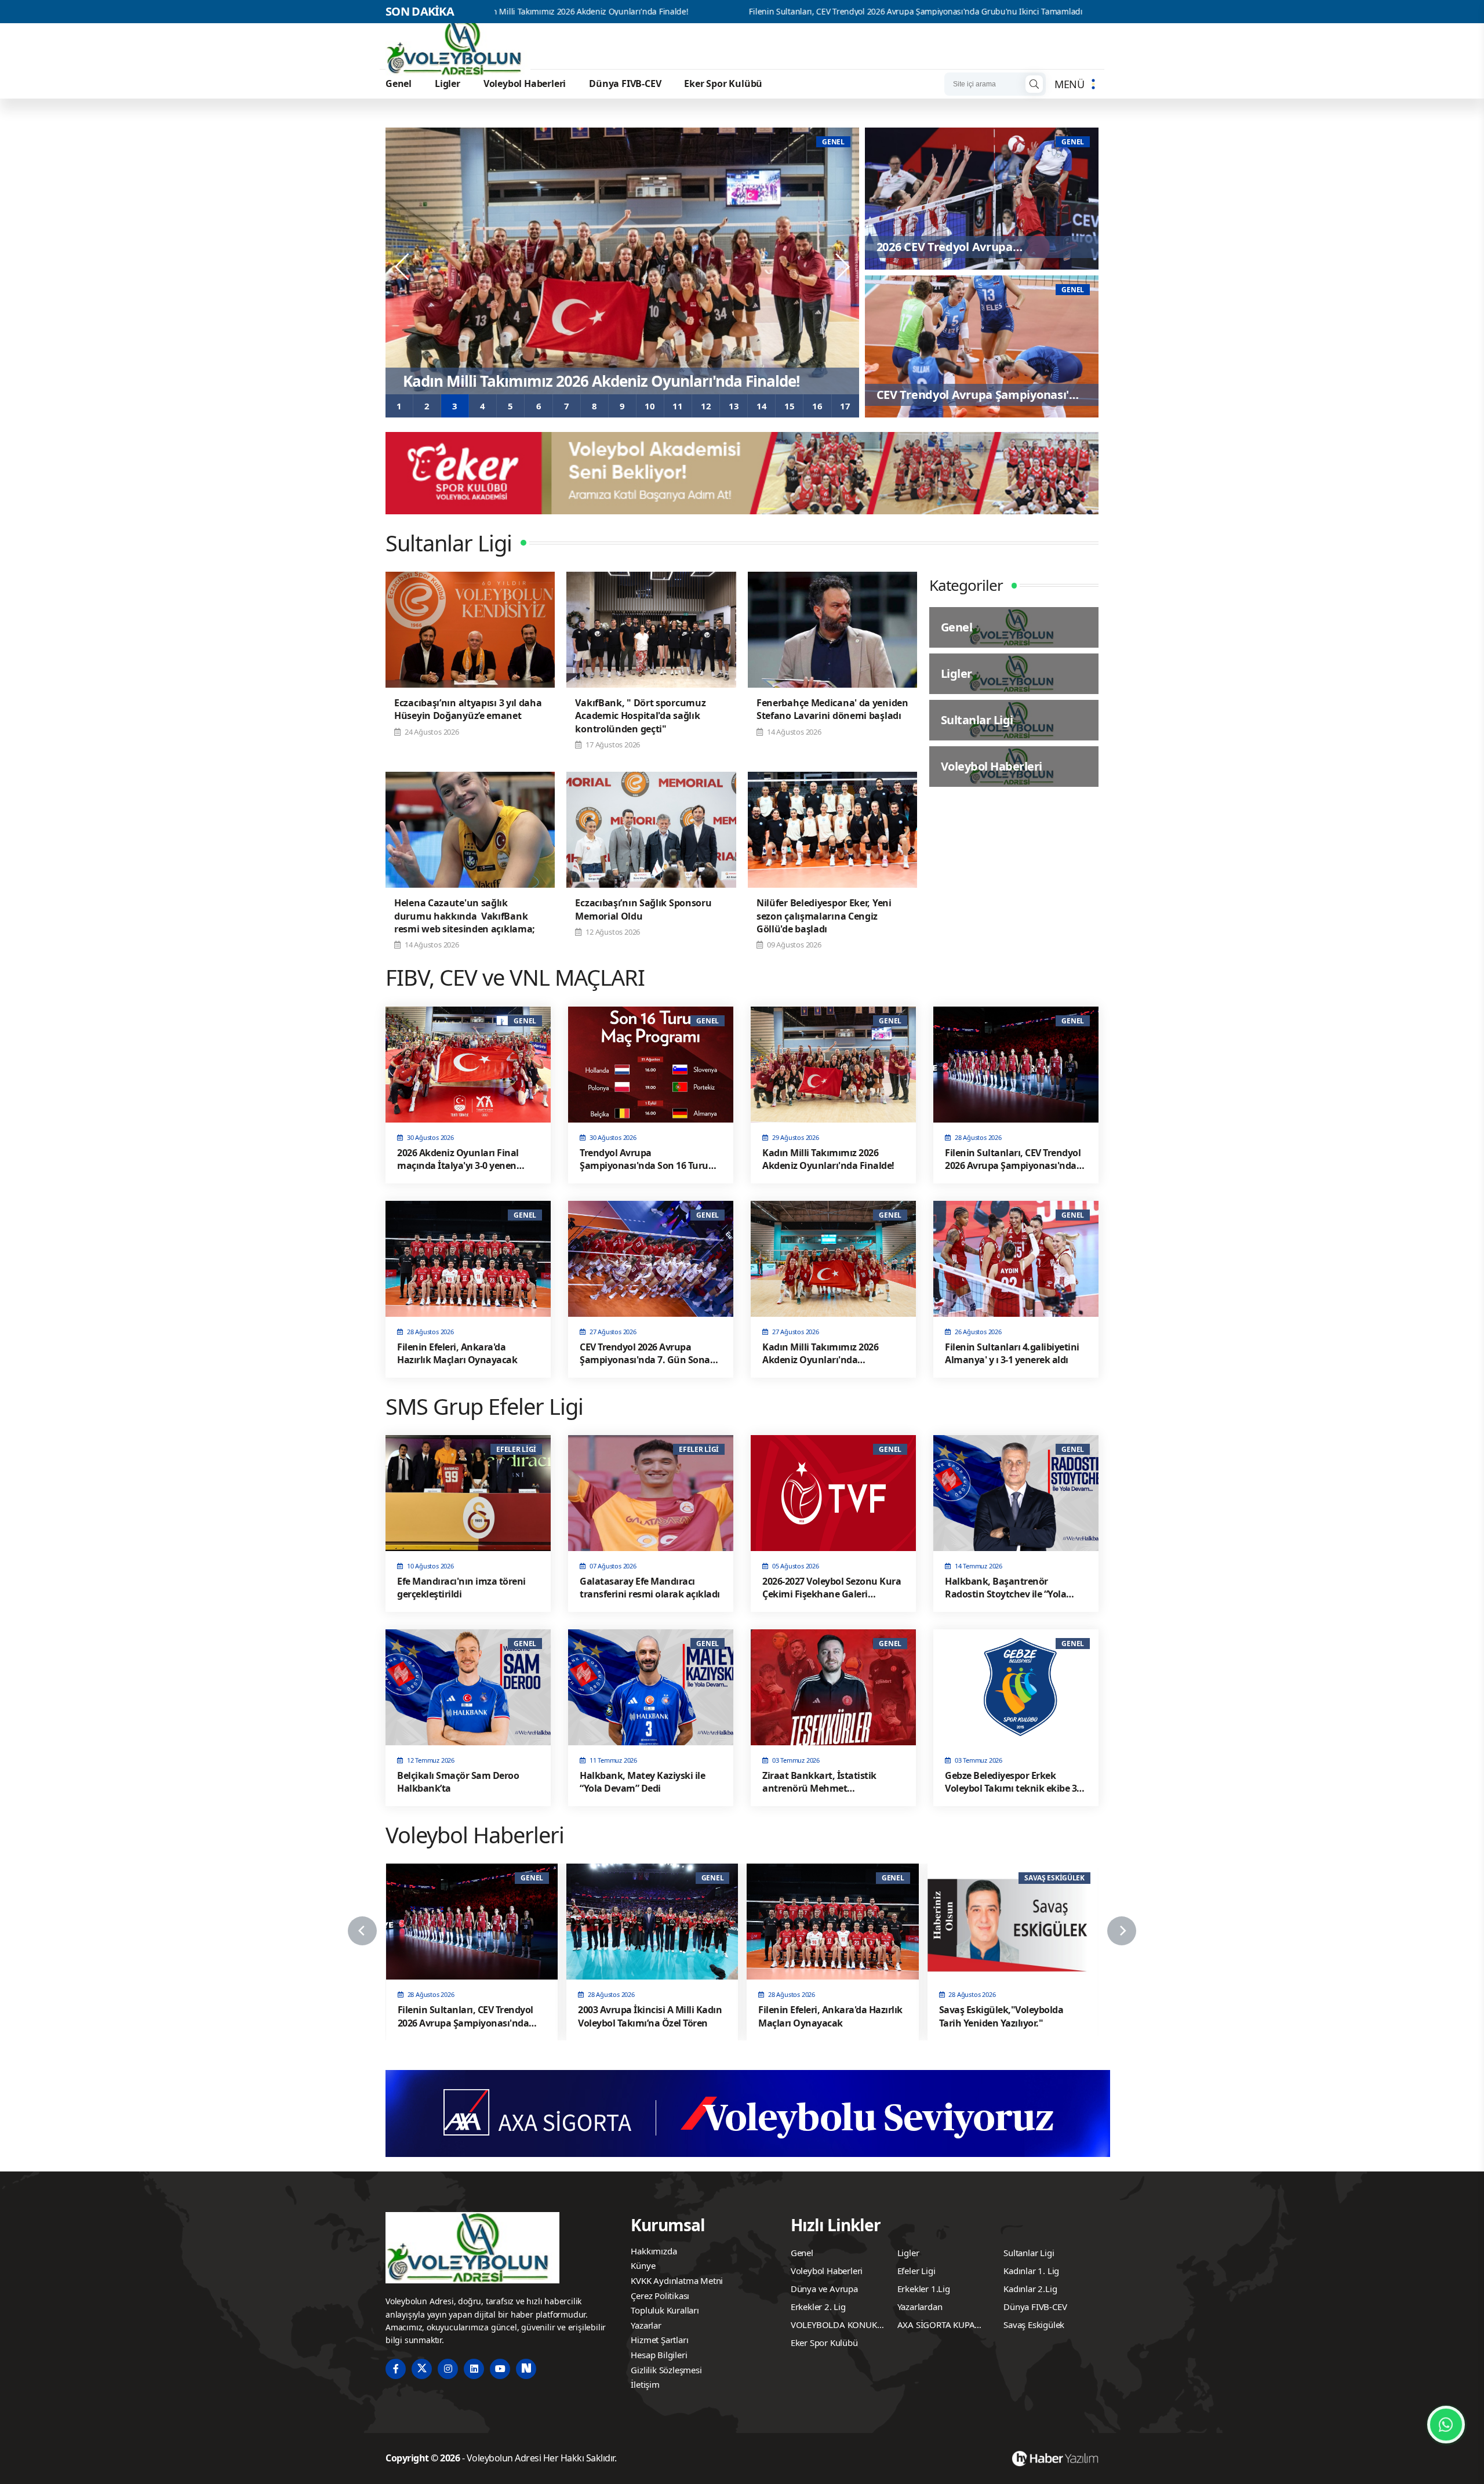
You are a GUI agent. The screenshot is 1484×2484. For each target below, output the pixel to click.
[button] (399, 406)
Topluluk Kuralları (665, 2310)
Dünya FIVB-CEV (625, 83)
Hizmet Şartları (659, 2340)
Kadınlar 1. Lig (1031, 2271)
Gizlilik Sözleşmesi (666, 2370)
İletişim (645, 2384)
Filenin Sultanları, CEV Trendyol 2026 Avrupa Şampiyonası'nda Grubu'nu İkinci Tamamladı (727, 12)
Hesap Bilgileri (659, 2355)
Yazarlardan (920, 2307)
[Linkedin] (474, 2369)
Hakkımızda (654, 2251)
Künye (643, 2265)
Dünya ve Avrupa (824, 2289)
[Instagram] (448, 2369)
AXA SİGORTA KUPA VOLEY (936, 2326)
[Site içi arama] (1034, 84)
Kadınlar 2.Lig (1030, 2289)
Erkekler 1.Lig (924, 2289)
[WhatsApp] (1446, 2425)
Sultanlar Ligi (1029, 2253)
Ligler (448, 83)
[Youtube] (500, 2369)
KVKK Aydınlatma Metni (677, 2280)
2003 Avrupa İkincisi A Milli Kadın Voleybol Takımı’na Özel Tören (1072, 12)
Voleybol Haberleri (525, 83)
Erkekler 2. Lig (818, 2307)
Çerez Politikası (660, 2296)
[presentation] (403, 267)
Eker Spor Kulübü (723, 83)
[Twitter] (422, 2369)
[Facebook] (396, 2369)
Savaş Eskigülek (1034, 2325)
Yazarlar (646, 2325)
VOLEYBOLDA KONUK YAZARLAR (834, 2326)
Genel (399, 83)
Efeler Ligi (916, 2271)
